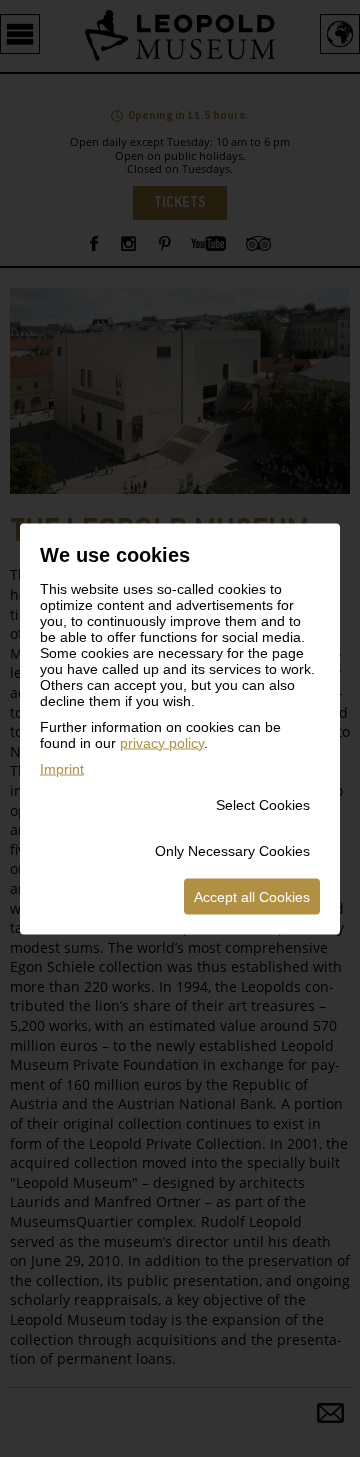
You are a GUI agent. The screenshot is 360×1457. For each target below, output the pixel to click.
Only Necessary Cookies (232, 850)
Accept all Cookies (252, 896)
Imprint (62, 768)
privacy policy (162, 742)
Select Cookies (263, 804)
